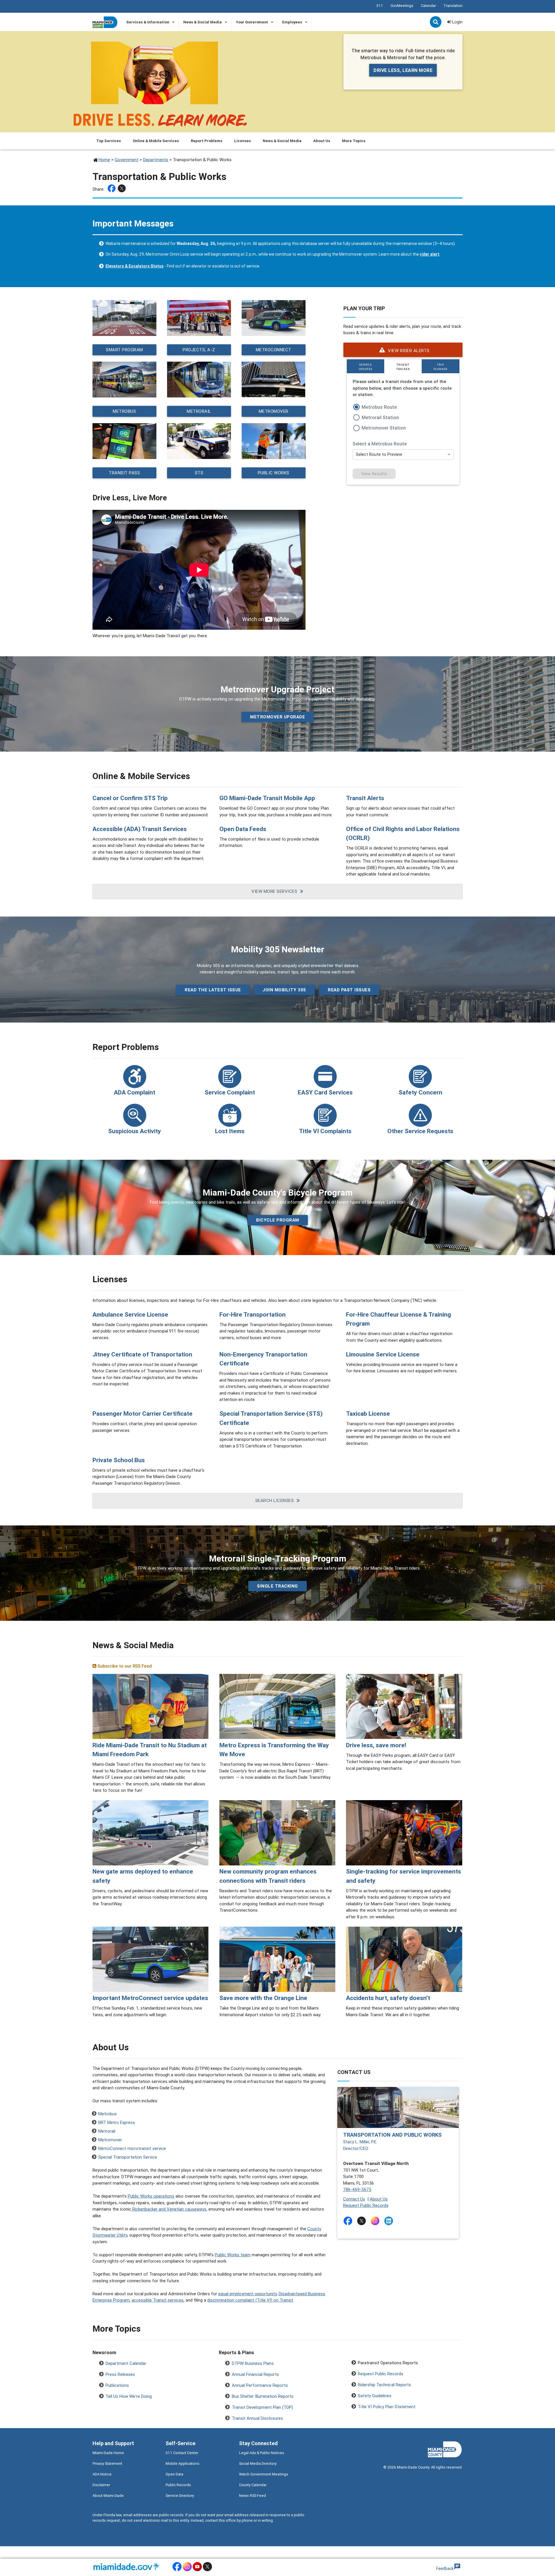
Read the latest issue (213, 990)
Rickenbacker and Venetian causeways (169, 2209)
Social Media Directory (258, 2463)
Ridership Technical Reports (384, 2385)
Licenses (243, 141)
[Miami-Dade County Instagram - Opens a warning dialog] (187, 2570)
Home (104, 160)
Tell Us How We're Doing (129, 2396)
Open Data (174, 2474)
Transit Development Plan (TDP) (262, 2407)
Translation (453, 6)
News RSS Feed (252, 2496)
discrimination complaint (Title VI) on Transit (250, 2300)
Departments (156, 160)
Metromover (274, 411)
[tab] (366, 366)
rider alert (430, 254)
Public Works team (233, 2255)
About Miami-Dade (108, 2496)
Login (457, 22)
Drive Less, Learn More (403, 70)
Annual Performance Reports (260, 2385)
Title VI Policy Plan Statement (387, 2407)
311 (380, 6)
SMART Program (124, 349)
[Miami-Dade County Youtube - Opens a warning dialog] (197, 2570)
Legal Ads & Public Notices (262, 2453)
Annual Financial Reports (255, 2374)
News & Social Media (202, 22)
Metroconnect (274, 349)
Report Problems (207, 141)
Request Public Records (366, 2205)
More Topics (354, 141)
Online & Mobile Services (156, 141)
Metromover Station (384, 428)
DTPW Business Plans (253, 2363)
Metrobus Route (379, 407)
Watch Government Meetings (264, 2474)
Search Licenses (275, 1500)
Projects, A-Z (199, 349)
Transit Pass (124, 472)
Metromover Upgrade (277, 717)
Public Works (274, 472)
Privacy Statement (107, 2463)
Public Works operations (151, 2196)
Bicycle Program (278, 1220)
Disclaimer (101, 2485)
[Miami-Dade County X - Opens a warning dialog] (207, 2570)
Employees (292, 22)
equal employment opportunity (247, 2294)
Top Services (109, 141)
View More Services (274, 891)
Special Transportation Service (128, 2157)
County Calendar (253, 2485)
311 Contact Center (182, 2453)
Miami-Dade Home (108, 2453)
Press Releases (120, 2374)
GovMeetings (402, 6)
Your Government (252, 22)
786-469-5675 (357, 2189)
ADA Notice (102, 2474)
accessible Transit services (158, 2300)
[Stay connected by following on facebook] (349, 2221)
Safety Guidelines (375, 2396)
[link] (403, 350)
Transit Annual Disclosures (257, 2418)
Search (436, 23)
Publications (117, 2385)
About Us (322, 141)
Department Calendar (126, 2363)
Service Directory (180, 2496)
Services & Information (148, 22)
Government (127, 160)
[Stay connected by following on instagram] (376, 2221)
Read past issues (349, 990)
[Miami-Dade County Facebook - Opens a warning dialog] (177, 2570)
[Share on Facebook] (112, 189)
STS (199, 472)
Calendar (428, 6)
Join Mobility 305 (284, 990)
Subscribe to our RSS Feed (124, 1666)
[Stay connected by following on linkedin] (390, 2221)
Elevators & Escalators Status (135, 266)
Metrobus (124, 411)
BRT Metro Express (117, 2122)
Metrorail (199, 411)
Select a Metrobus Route (380, 444)
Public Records (178, 2485)
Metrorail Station (380, 417)
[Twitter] (122, 189)
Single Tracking (277, 1586)
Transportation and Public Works (392, 2135)
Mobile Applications (183, 2463)
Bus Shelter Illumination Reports (263, 2396)
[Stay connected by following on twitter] (363, 2221)
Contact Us (354, 2199)
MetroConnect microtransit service (132, 2148)
